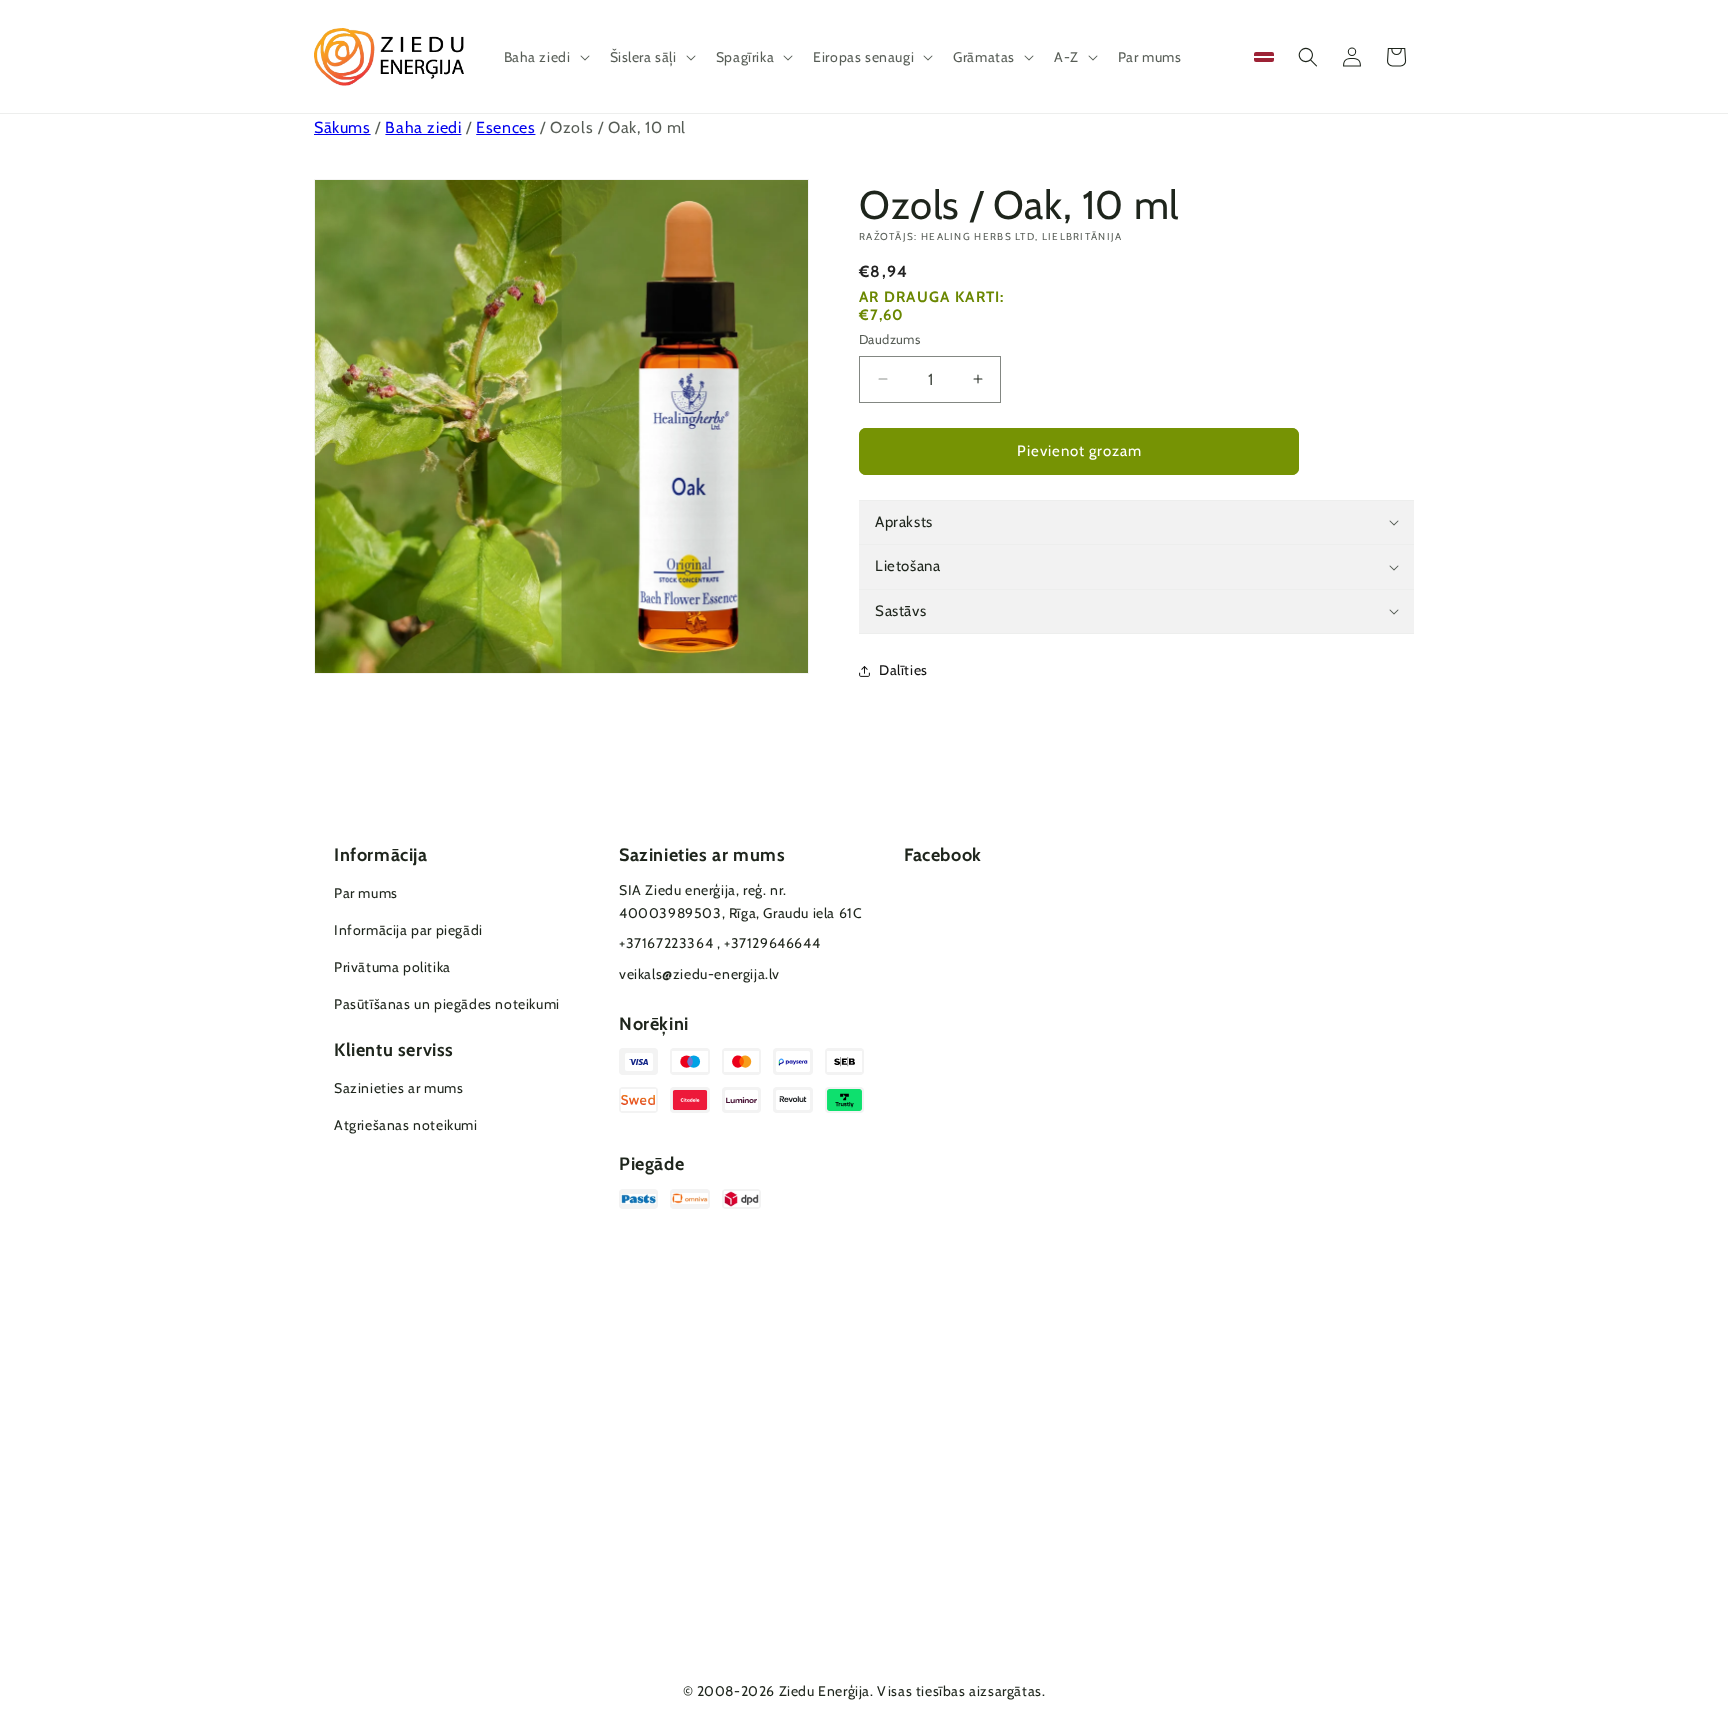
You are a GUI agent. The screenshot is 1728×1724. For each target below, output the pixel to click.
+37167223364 (666, 943)
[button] (545, 57)
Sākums (342, 127)
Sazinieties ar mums (398, 1088)
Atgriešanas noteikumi (406, 1125)
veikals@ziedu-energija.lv (699, 974)
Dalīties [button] (903, 670)
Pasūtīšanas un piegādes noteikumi (447, 1004)
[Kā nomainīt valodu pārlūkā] (1264, 57)
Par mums (366, 893)
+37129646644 (772, 943)
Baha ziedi (423, 127)
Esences (505, 127)
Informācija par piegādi (408, 930)
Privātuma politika (392, 967)
